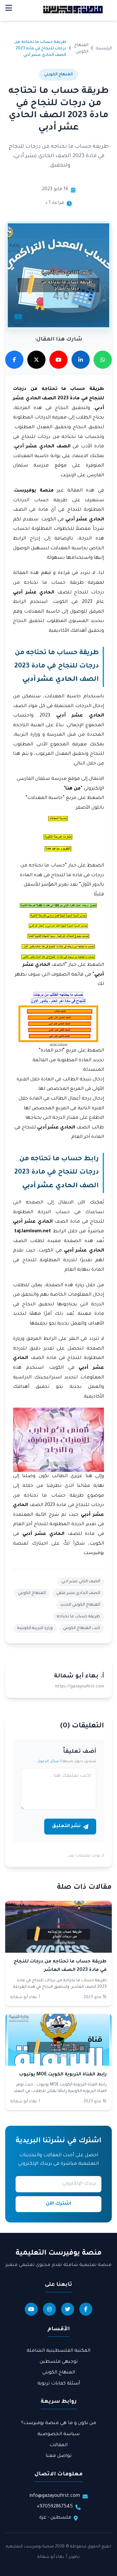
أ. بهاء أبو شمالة (52, 2557)
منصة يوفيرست (34, 491)
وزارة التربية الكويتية (35, 1628)
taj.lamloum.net (33, 1232)
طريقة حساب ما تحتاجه (78, 1617)
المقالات (58, 2445)
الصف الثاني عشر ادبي (81, 1582)
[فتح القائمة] (9, 9)
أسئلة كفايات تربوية (59, 2384)
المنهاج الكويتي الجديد (80, 1605)
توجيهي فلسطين (59, 2362)
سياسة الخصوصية (58, 2434)
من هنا (73, 789)
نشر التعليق (66, 1826)
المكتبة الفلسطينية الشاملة (58, 2351)
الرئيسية (104, 49)
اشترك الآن (58, 2204)
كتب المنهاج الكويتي (82, 1628)
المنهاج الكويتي (32, 1593)
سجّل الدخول (48, 1761)
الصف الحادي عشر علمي (78, 1593)
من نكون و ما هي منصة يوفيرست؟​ (59, 2423)
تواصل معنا (58, 2456)
